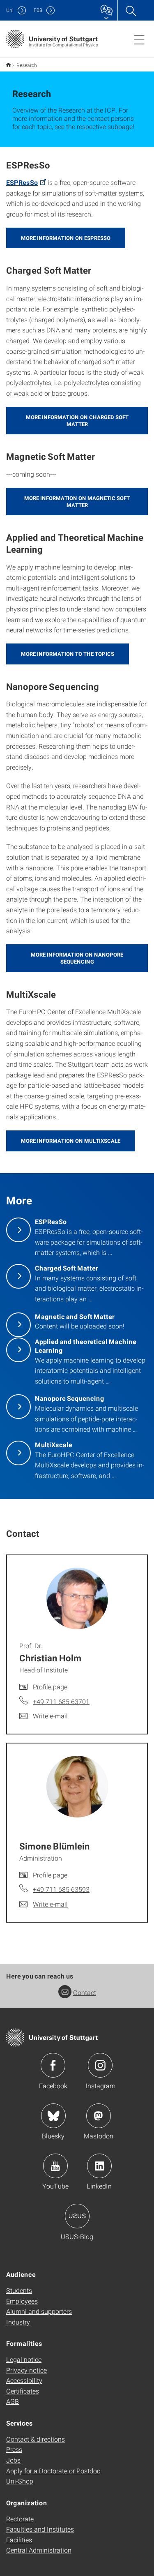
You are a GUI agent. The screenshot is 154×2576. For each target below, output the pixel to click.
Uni (10, 10)
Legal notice (24, 2359)
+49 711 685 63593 (61, 1889)
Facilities (19, 2540)
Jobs (13, 2460)
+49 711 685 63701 (61, 1701)
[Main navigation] (139, 39)
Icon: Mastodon (99, 2116)
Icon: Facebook (53, 2065)
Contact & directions (36, 2439)
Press (14, 2449)
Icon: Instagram (100, 2065)
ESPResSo (22, 182)
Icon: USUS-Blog (77, 2216)
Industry (18, 2322)
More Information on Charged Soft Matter (77, 421)
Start (8, 65)
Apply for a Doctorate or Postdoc (53, 2471)
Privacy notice (26, 2370)
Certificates (23, 2391)
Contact (85, 1992)
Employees (22, 2301)
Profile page (50, 1687)
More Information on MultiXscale (71, 1141)
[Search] (131, 10)
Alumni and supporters (39, 2311)
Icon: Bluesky (53, 2116)
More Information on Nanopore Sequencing (77, 958)
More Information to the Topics (68, 654)
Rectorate (20, 2519)
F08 (38, 10)
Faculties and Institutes (40, 2529)
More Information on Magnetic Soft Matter (77, 502)
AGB (13, 2401)
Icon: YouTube (55, 2166)
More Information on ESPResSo (66, 238)
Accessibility (24, 2380)
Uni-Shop (20, 2481)
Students (19, 2290)
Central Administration (39, 2550)
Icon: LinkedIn (99, 2166)
